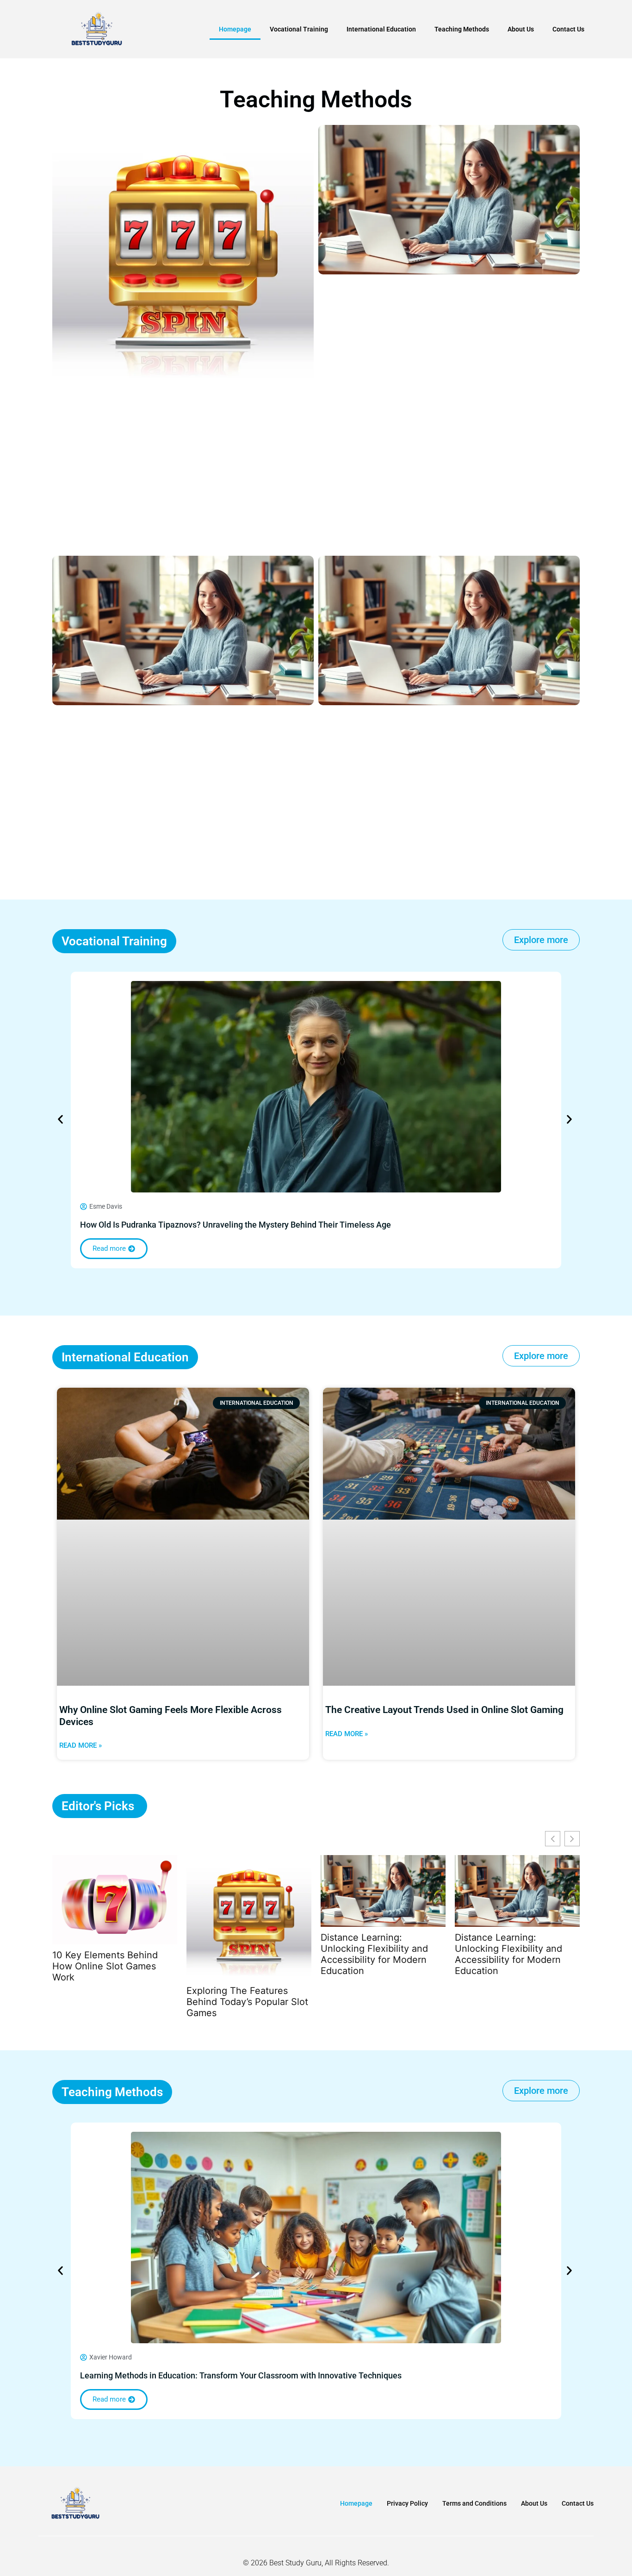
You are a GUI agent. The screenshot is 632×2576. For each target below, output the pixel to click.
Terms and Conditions (474, 2503)
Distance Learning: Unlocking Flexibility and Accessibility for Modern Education (374, 1954)
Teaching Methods (462, 29)
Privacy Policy (407, 2503)
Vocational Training (299, 29)
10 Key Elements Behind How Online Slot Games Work (105, 1966)
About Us (521, 29)
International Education (381, 29)
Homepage (235, 29)
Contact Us (568, 29)
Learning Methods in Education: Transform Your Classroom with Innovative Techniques (241, 2375)
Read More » (81, 1745)
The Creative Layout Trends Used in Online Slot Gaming (444, 1710)
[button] (60, 1120)
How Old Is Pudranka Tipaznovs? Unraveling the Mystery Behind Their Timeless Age (235, 1225)
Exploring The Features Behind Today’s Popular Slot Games (247, 2002)
